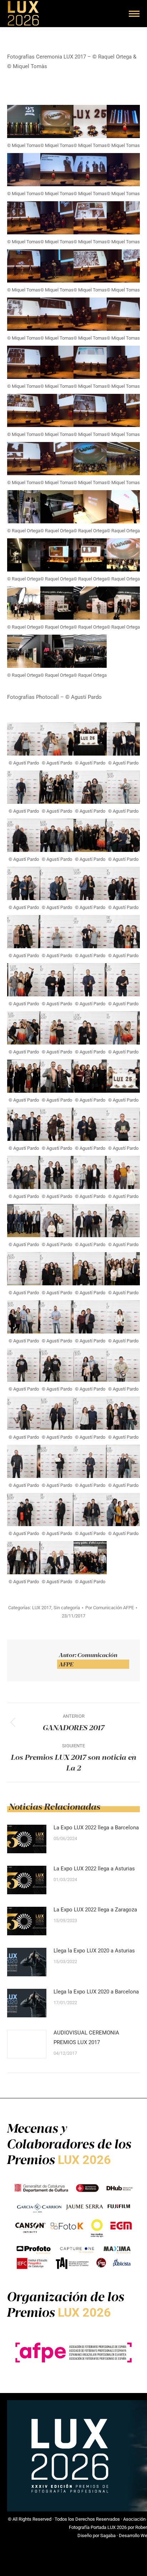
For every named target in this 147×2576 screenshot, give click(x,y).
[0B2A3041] (24, 362)
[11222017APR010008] (123, 1510)
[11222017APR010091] (90, 1221)
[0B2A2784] (57, 121)
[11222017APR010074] (57, 787)
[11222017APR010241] (24, 739)
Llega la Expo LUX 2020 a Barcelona (96, 1992)
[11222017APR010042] (90, 787)
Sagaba (108, 2536)
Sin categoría (67, 1608)
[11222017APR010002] (24, 835)
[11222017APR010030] (123, 1413)
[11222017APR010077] (123, 1269)
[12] (123, 603)
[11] (90, 603)
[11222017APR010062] (90, 1317)
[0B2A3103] (123, 362)
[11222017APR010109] (123, 1172)
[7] (90, 555)
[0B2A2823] (123, 170)
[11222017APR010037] (57, 1413)
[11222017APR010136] (123, 1076)
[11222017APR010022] (90, 1461)
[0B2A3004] (57, 314)
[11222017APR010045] (123, 1365)
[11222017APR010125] (90, 1124)
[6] (57, 555)
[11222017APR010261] (24, 883)
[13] (24, 651)
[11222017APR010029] (24, 1461)
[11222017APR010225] (123, 932)
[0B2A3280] (90, 459)
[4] (123, 507)
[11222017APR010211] (24, 980)
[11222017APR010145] (57, 1076)
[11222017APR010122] (123, 1124)
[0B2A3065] (57, 362)
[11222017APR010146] (90, 739)
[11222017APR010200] (57, 980)
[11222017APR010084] (24, 1269)
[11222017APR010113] (123, 739)
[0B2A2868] (90, 218)
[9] (24, 603)
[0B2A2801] (24, 170)
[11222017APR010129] (57, 1124)
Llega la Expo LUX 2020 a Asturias (94, 1951)
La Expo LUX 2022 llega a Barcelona (96, 1828)
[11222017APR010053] (57, 1365)
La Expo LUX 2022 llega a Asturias (94, 1869)
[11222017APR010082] (57, 1269)
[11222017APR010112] (90, 1172)
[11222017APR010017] (123, 787)
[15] (90, 651)
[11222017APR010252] (90, 883)
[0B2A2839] (24, 218)
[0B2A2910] (24, 266)
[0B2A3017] (90, 314)
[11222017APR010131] (24, 1124)
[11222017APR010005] (57, 1558)
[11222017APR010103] (24, 787)
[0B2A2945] (90, 266)
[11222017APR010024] (57, 1461)
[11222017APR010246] (24, 932)
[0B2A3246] (57, 459)
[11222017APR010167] (57, 1028)
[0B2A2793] (90, 121)
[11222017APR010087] (123, 1221)
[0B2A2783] (24, 121)
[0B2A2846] (57, 218)
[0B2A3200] (90, 410)
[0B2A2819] (90, 170)
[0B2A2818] (57, 170)
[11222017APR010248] (123, 883)
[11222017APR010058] (123, 1317)
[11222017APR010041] (24, 1413)
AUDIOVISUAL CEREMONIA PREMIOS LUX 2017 (86, 2038)
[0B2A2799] (123, 121)
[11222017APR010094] (57, 1221)
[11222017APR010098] (24, 1221)
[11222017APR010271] (90, 835)
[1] (24, 507)
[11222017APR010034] (90, 1413)
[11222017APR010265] (123, 835)
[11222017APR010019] (123, 1461)
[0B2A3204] (123, 410)
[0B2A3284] (123, 459)
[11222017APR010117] (57, 1172)
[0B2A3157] (57, 410)
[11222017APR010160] (123, 1028)
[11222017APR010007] (24, 1558)
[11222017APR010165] (90, 1028)
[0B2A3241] (24, 459)
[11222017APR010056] (24, 1365)
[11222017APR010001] (57, 835)
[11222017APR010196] (90, 980)
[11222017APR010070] (24, 1317)
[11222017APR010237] (57, 932)
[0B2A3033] (123, 314)
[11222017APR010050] (90, 1365)
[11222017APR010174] (24, 1028)
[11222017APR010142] (90, 1076)
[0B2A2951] (123, 266)
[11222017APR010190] (123, 980)
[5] (24, 555)
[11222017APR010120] (24, 1172)
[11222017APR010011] (90, 1510)
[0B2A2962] (24, 314)
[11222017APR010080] (90, 1269)
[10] (57, 603)
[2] (57, 507)
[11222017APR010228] (90, 932)
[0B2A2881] (123, 218)
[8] (123, 555)
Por (110, 1608)
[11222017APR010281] (90, 1558)
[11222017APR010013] (57, 1510)
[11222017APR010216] (57, 739)
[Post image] (27, 1839)
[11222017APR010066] (57, 1317)
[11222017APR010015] (24, 1510)
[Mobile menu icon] (134, 14)
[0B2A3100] (90, 362)
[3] (90, 507)
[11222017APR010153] (24, 1076)
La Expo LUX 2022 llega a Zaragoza (95, 1910)
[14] (57, 651)
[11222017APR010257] (57, 883)
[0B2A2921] (57, 266)
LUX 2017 (42, 1608)
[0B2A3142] (24, 410)
